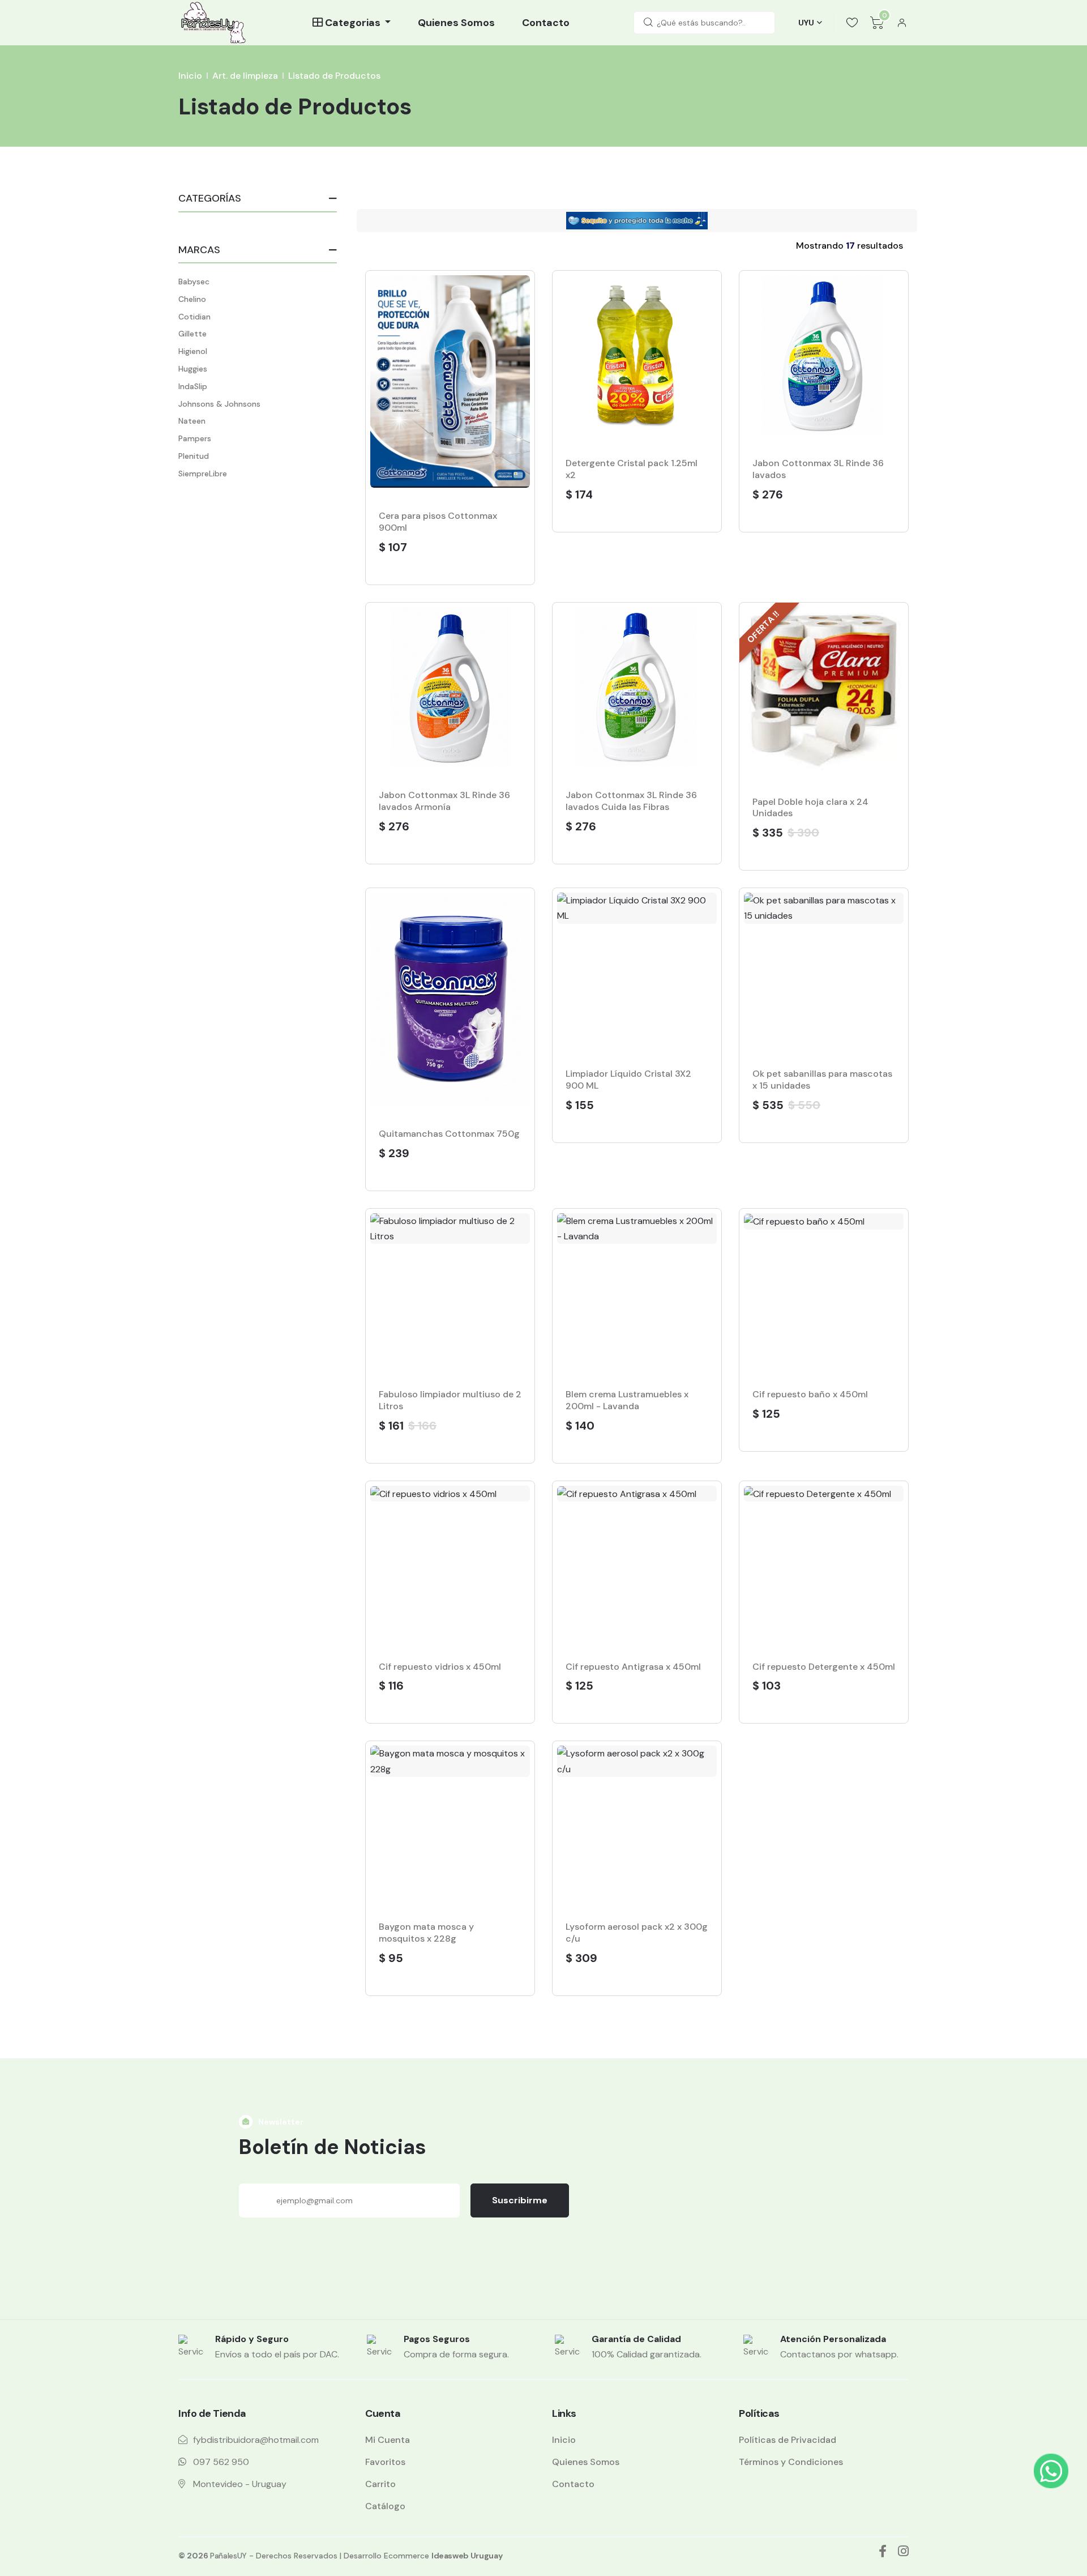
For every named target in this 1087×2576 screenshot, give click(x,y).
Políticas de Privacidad (788, 2440)
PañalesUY (228, 2556)
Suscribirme (520, 2200)
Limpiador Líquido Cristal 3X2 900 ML (628, 1080)
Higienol (193, 351)
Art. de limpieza (245, 76)
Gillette (192, 334)
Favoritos (385, 2462)
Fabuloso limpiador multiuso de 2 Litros (450, 1400)
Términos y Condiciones (791, 2462)
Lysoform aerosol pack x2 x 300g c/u (637, 1933)
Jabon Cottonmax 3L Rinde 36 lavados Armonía (444, 801)
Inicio (190, 76)
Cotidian (194, 317)
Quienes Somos (456, 23)
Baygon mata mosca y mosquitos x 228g (426, 1933)
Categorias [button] (353, 23)
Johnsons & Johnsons (219, 404)
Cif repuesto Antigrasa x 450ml (633, 1667)
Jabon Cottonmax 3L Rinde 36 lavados (818, 469)
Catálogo (385, 2506)
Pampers (195, 438)
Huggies (193, 369)
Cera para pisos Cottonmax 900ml (438, 522)
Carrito (380, 2484)
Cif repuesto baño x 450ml (810, 1394)
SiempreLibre (203, 474)
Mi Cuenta (388, 2440)
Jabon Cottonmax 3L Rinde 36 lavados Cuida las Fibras (631, 801)
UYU (806, 23)
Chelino (192, 299)
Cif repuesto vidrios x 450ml (440, 1667)
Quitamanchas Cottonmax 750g (449, 1134)
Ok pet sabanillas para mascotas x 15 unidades (822, 1080)
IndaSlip (193, 386)
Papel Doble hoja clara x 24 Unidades (810, 808)
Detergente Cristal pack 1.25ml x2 (632, 469)
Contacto (546, 23)
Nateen (192, 421)
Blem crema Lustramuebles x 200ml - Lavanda (627, 1400)
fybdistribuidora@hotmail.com (256, 2440)
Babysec (194, 282)
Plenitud (194, 456)
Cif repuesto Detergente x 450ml (824, 1667)
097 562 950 (221, 2462)
